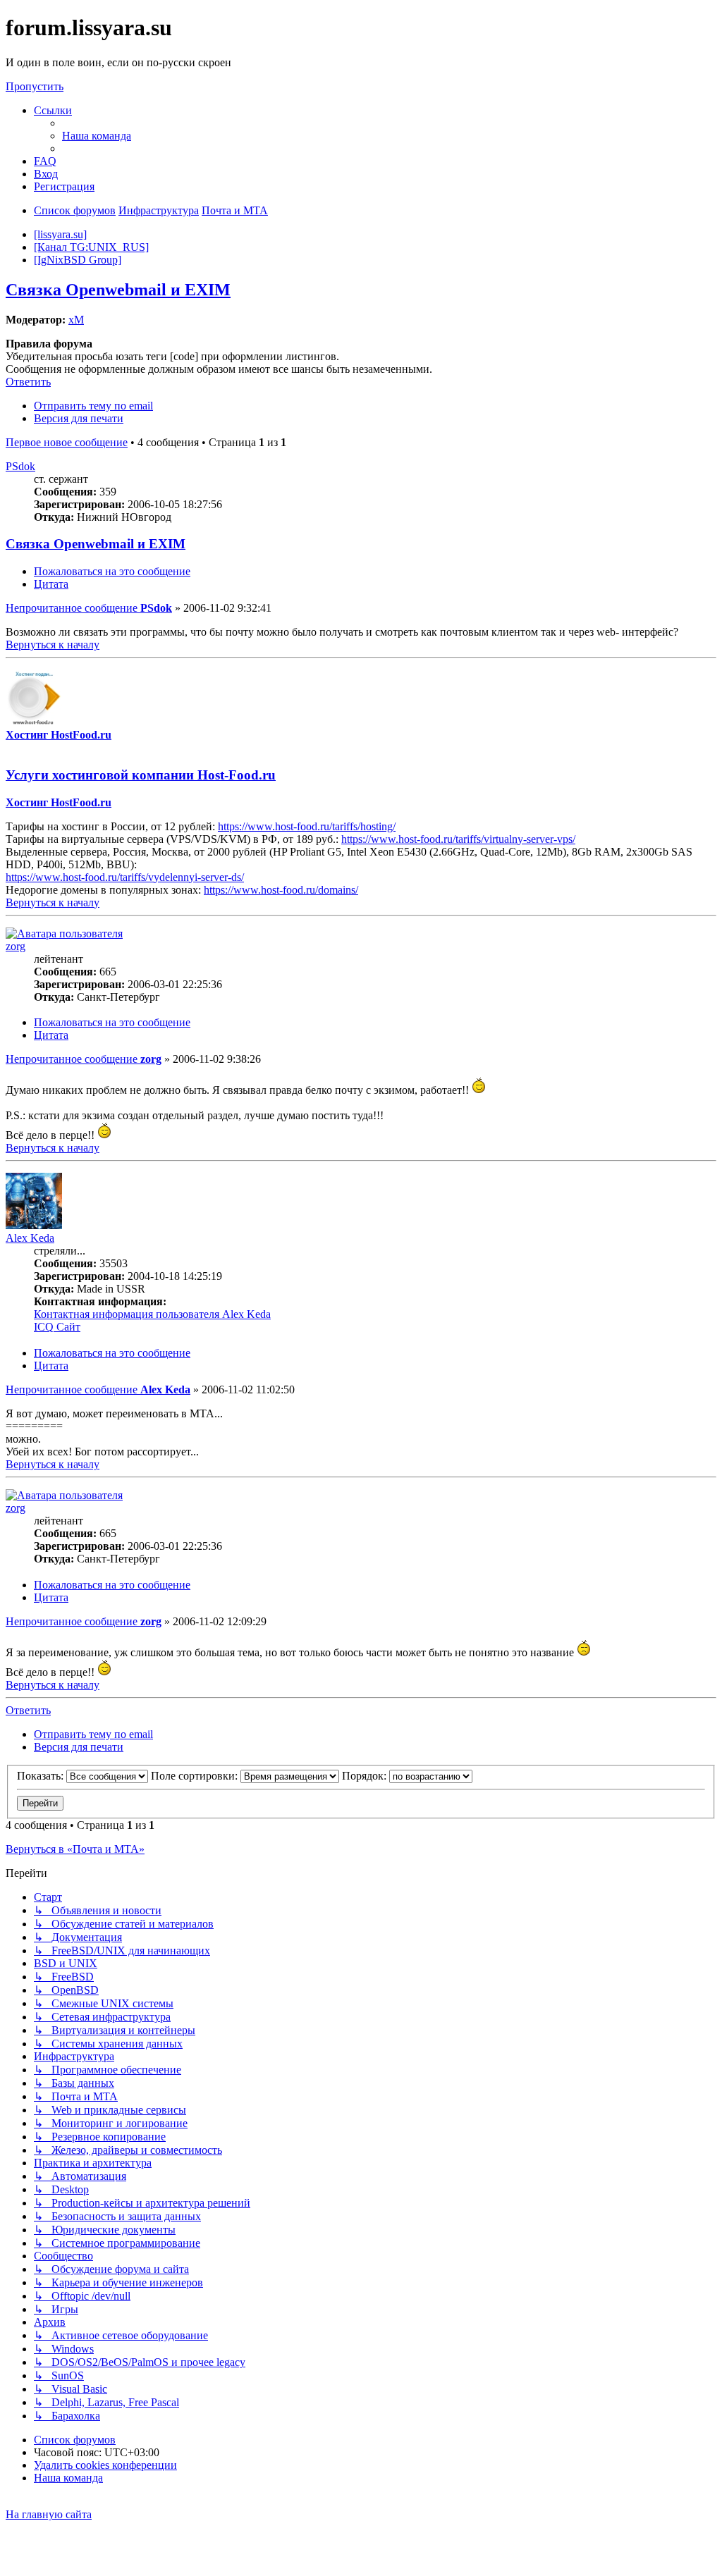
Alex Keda (30, 1238)
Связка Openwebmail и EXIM (118, 290)
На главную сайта (49, 2514)
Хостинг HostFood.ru (59, 735)
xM (76, 320)
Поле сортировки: (196, 1776)
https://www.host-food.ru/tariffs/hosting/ (307, 826)
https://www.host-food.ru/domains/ (281, 890)
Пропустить (35, 86)
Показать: (42, 1776)
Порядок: (366, 1776)
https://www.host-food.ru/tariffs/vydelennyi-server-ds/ (125, 877)
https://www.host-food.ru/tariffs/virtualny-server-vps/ (458, 839)
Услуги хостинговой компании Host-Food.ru (141, 775)
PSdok (20, 466)
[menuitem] (97, 136)
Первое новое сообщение (67, 442)
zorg (16, 946)
